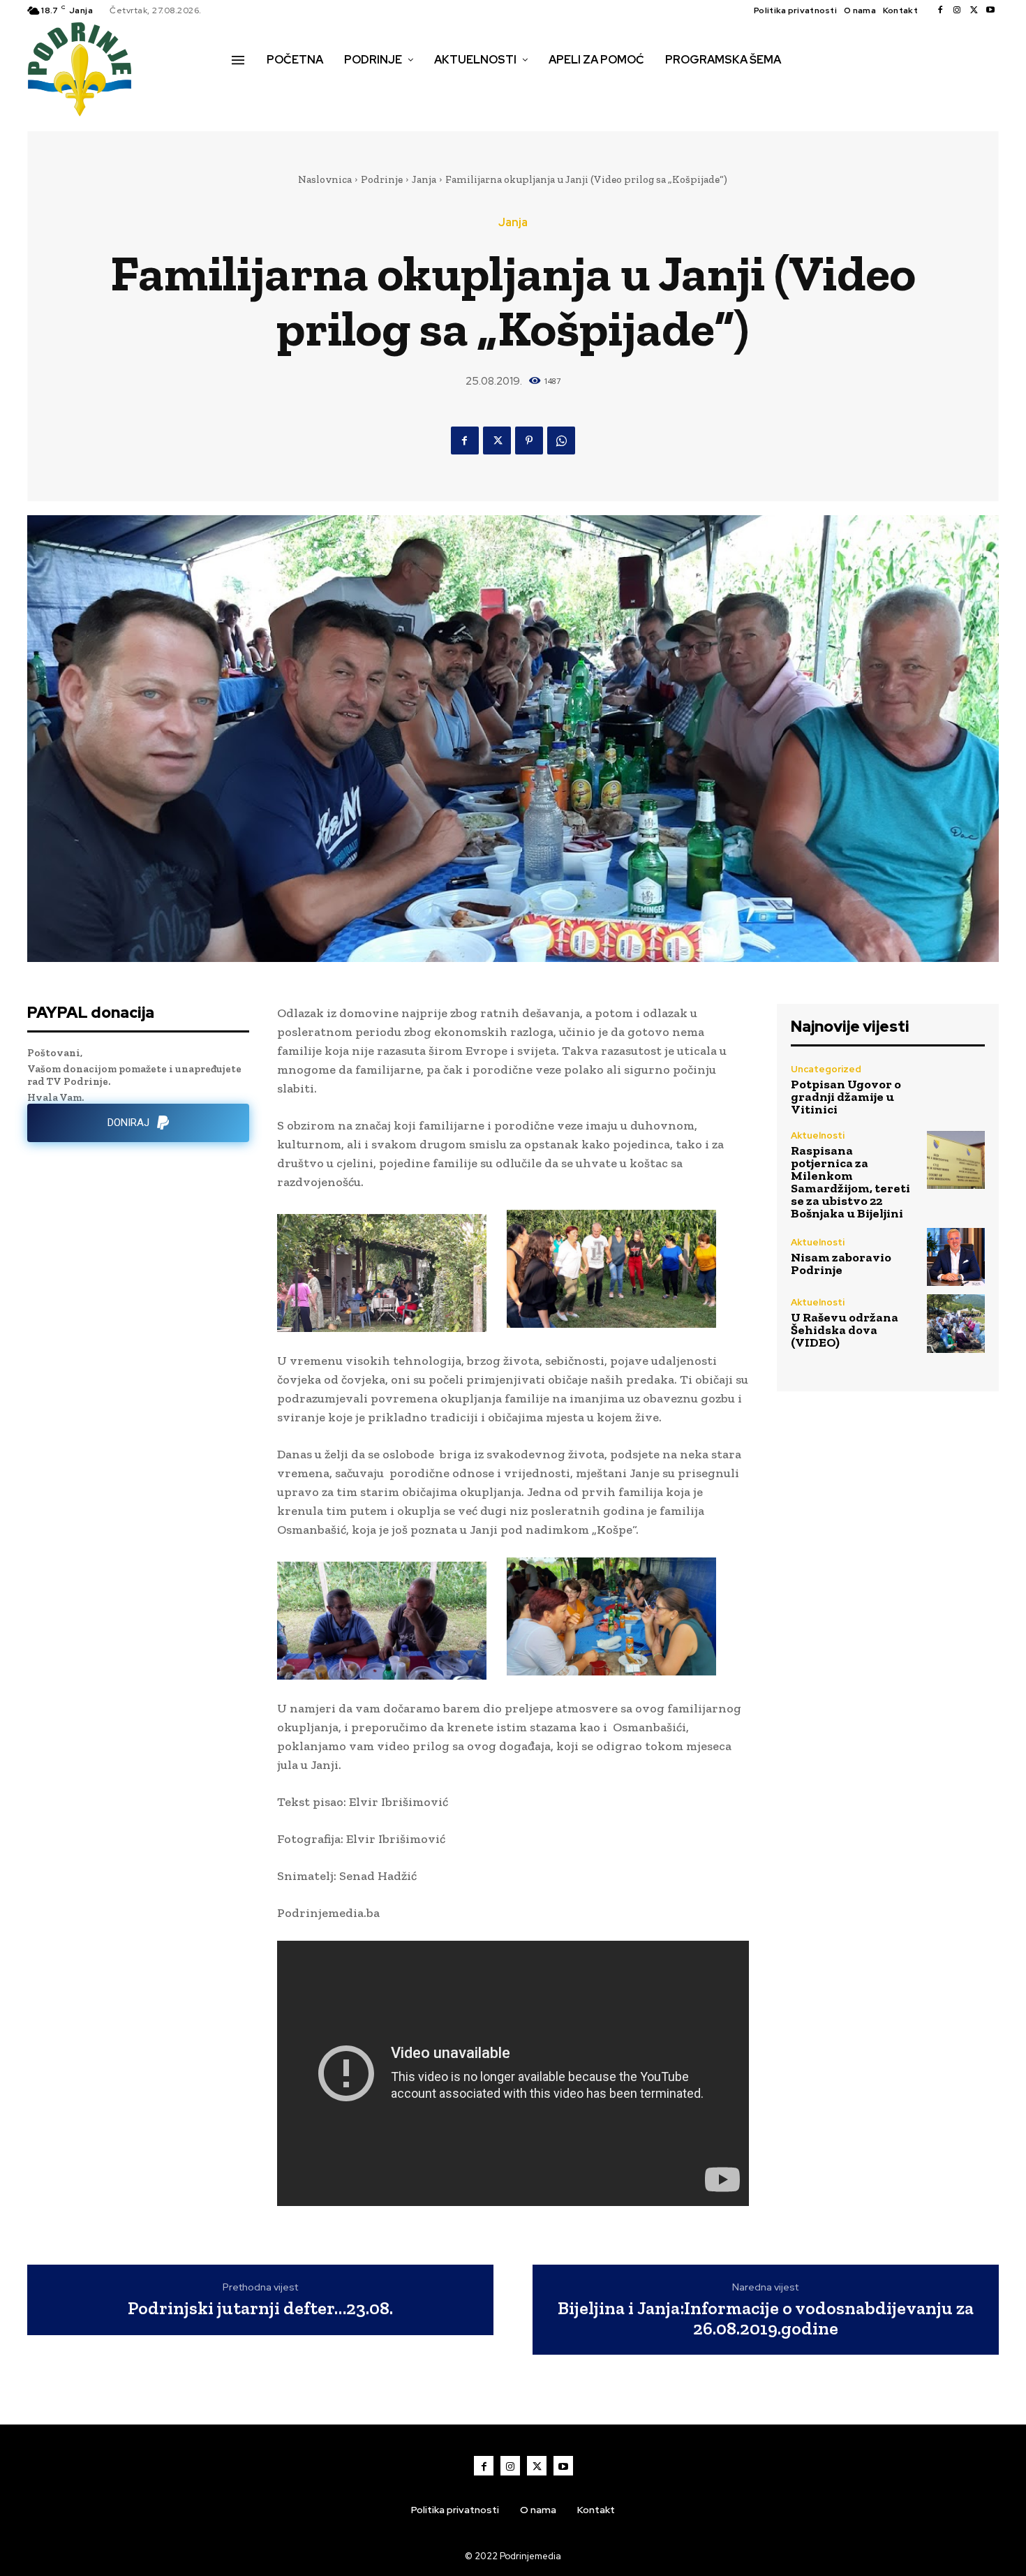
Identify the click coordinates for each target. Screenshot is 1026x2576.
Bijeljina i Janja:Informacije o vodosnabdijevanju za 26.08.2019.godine (766, 2318)
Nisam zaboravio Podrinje (841, 1264)
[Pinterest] (529, 441)
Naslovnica (325, 179)
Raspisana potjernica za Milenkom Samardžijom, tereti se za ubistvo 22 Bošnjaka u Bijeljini (850, 1182)
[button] (247, 89)
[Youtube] (990, 10)
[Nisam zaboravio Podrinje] (956, 1257)
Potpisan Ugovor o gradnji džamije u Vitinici (846, 1097)
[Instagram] (957, 10)
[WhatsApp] (561, 441)
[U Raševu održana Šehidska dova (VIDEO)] (956, 1323)
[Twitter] (974, 10)
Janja (424, 179)
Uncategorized (826, 1069)
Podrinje (382, 179)
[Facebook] (940, 10)
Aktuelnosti (818, 1135)
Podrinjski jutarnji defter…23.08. (260, 2308)
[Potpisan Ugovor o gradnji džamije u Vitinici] (956, 1089)
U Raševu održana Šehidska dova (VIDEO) (845, 1330)
